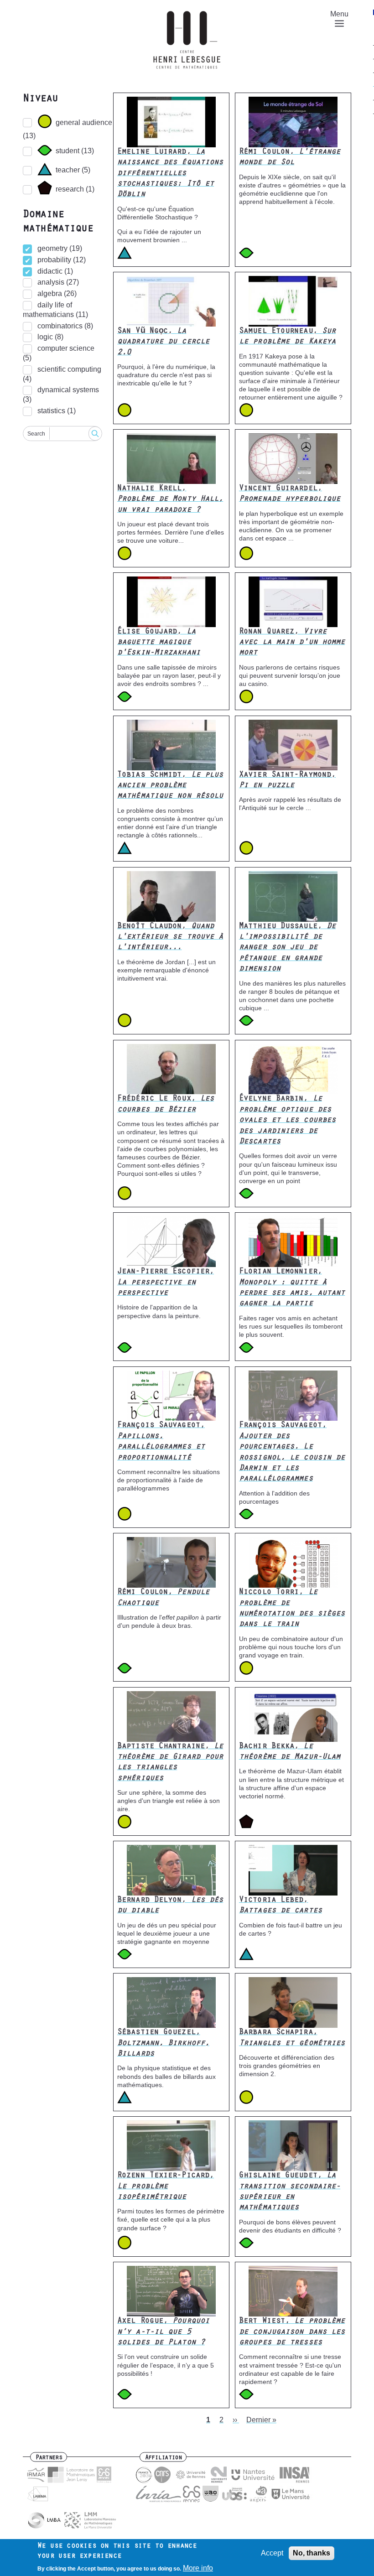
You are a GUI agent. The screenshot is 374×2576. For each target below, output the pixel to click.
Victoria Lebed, (280, 1906)
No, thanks (312, 2553)
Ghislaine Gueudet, (290, 2192)
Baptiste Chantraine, (170, 1763)
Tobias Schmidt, (170, 786)
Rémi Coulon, (290, 158)
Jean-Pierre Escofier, (166, 1283)
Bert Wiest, (292, 2332)
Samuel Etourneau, (287, 337)
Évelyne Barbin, (287, 1121)
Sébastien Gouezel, (163, 2044)
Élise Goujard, (159, 643)
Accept (272, 2553)
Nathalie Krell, (170, 500)
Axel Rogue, (163, 2332)
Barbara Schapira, (292, 2038)
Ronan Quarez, (292, 643)
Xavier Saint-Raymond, (287, 781)
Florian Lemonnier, (292, 1288)
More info (198, 2568)
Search (36, 434)
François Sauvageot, (161, 1442)
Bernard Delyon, (170, 1906)
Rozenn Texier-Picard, (166, 2187)
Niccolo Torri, (292, 1609)
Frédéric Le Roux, (166, 1104)
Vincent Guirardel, (290, 494)
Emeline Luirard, (170, 174)
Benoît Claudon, (170, 937)
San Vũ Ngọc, (163, 342)
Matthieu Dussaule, (287, 948)
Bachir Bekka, (290, 1752)
